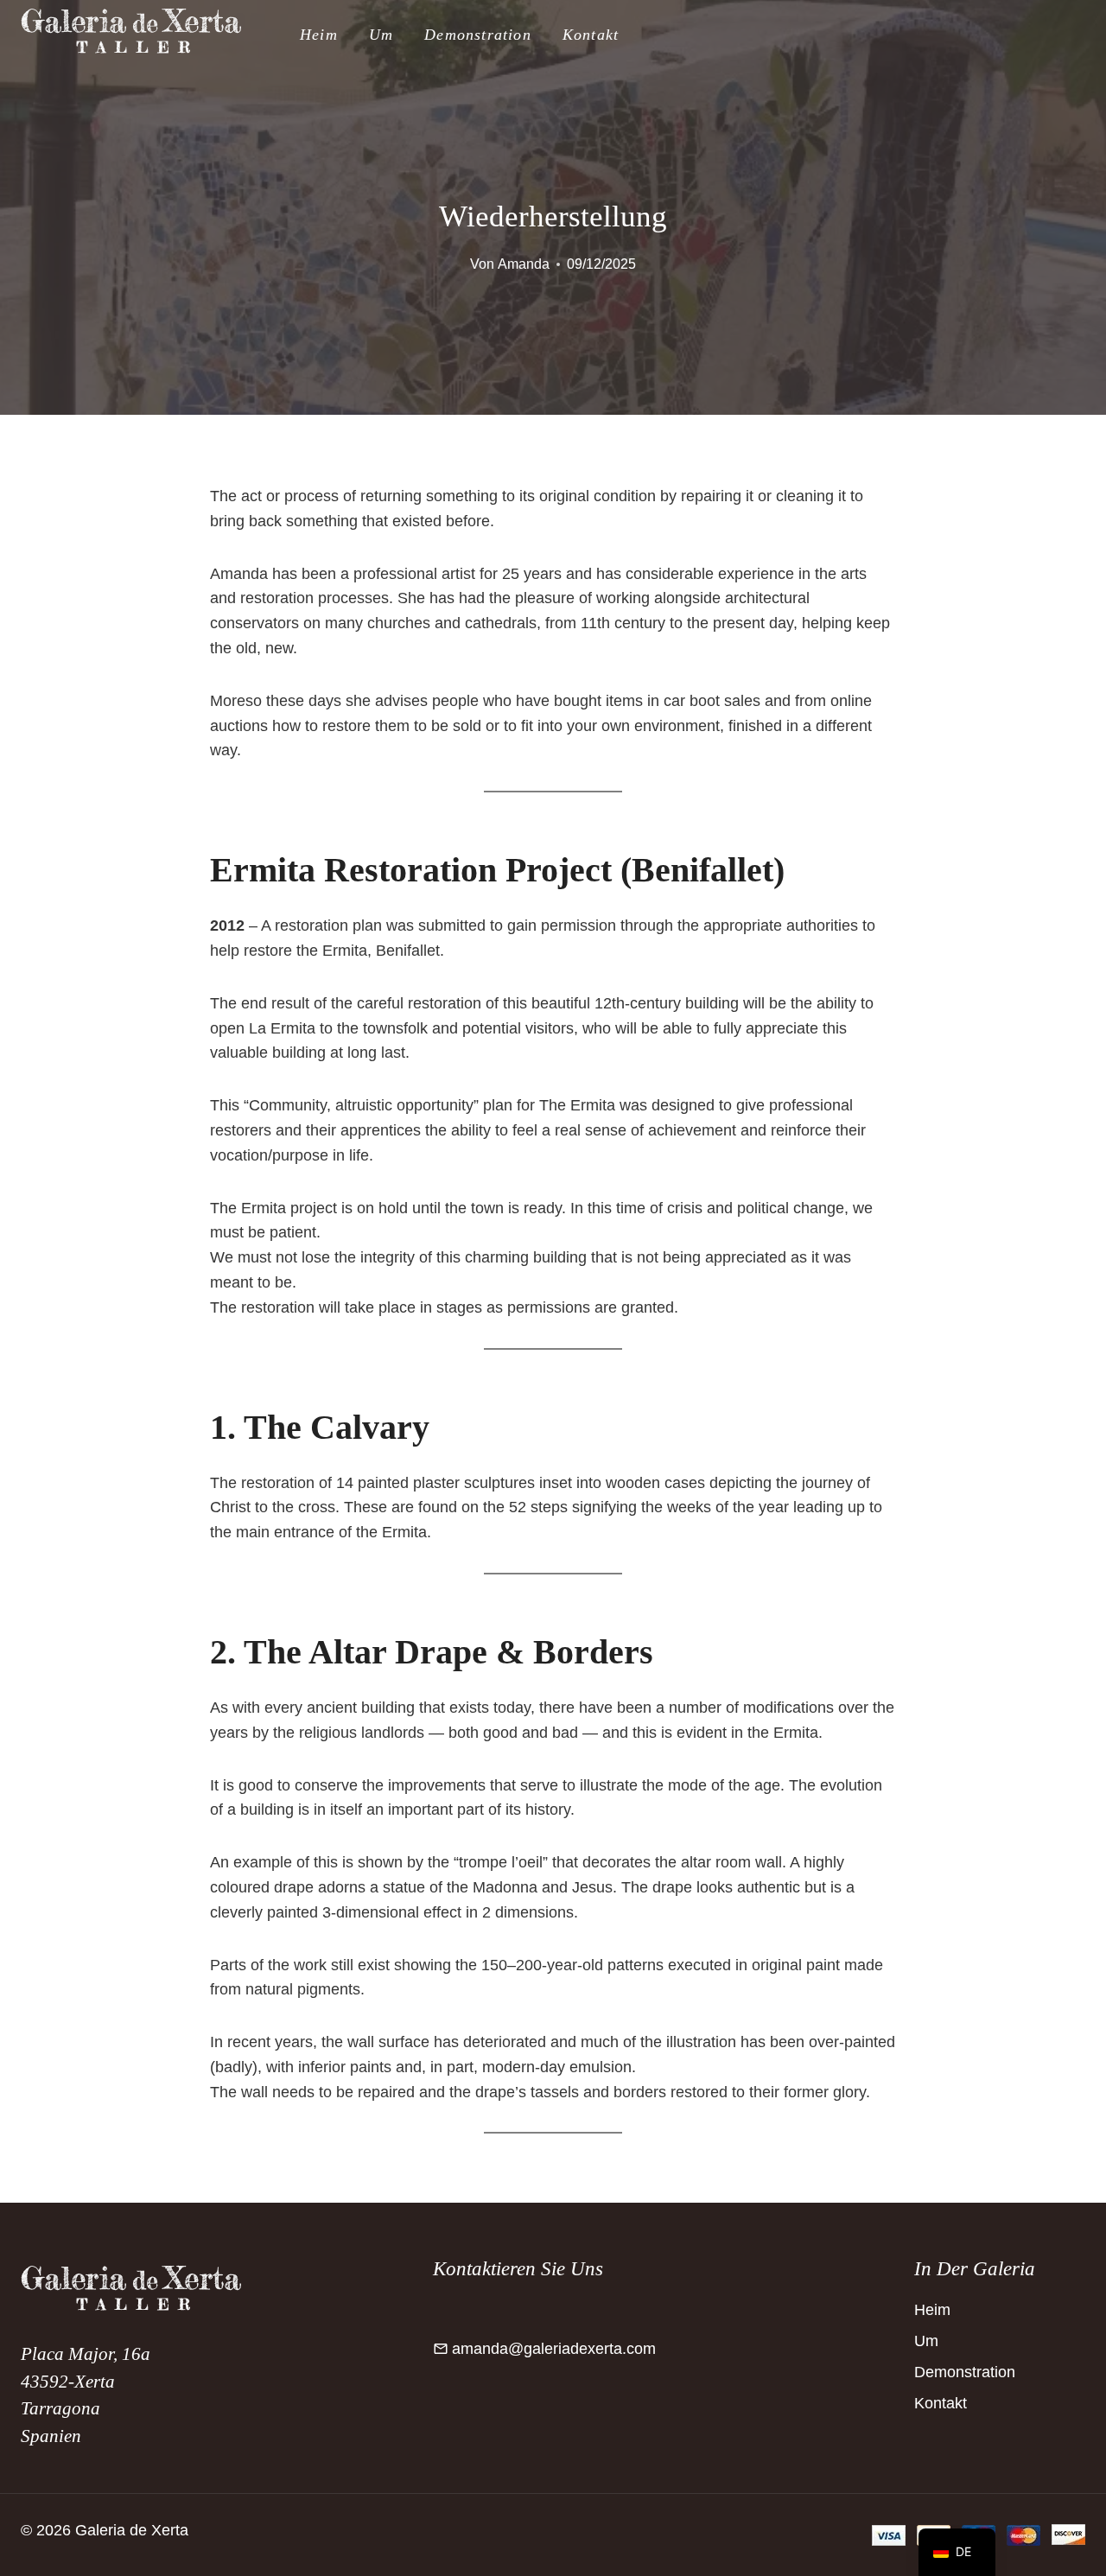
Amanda (524, 264)
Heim (319, 35)
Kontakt (591, 35)
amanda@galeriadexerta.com (554, 2349)
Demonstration (478, 35)
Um (381, 35)
